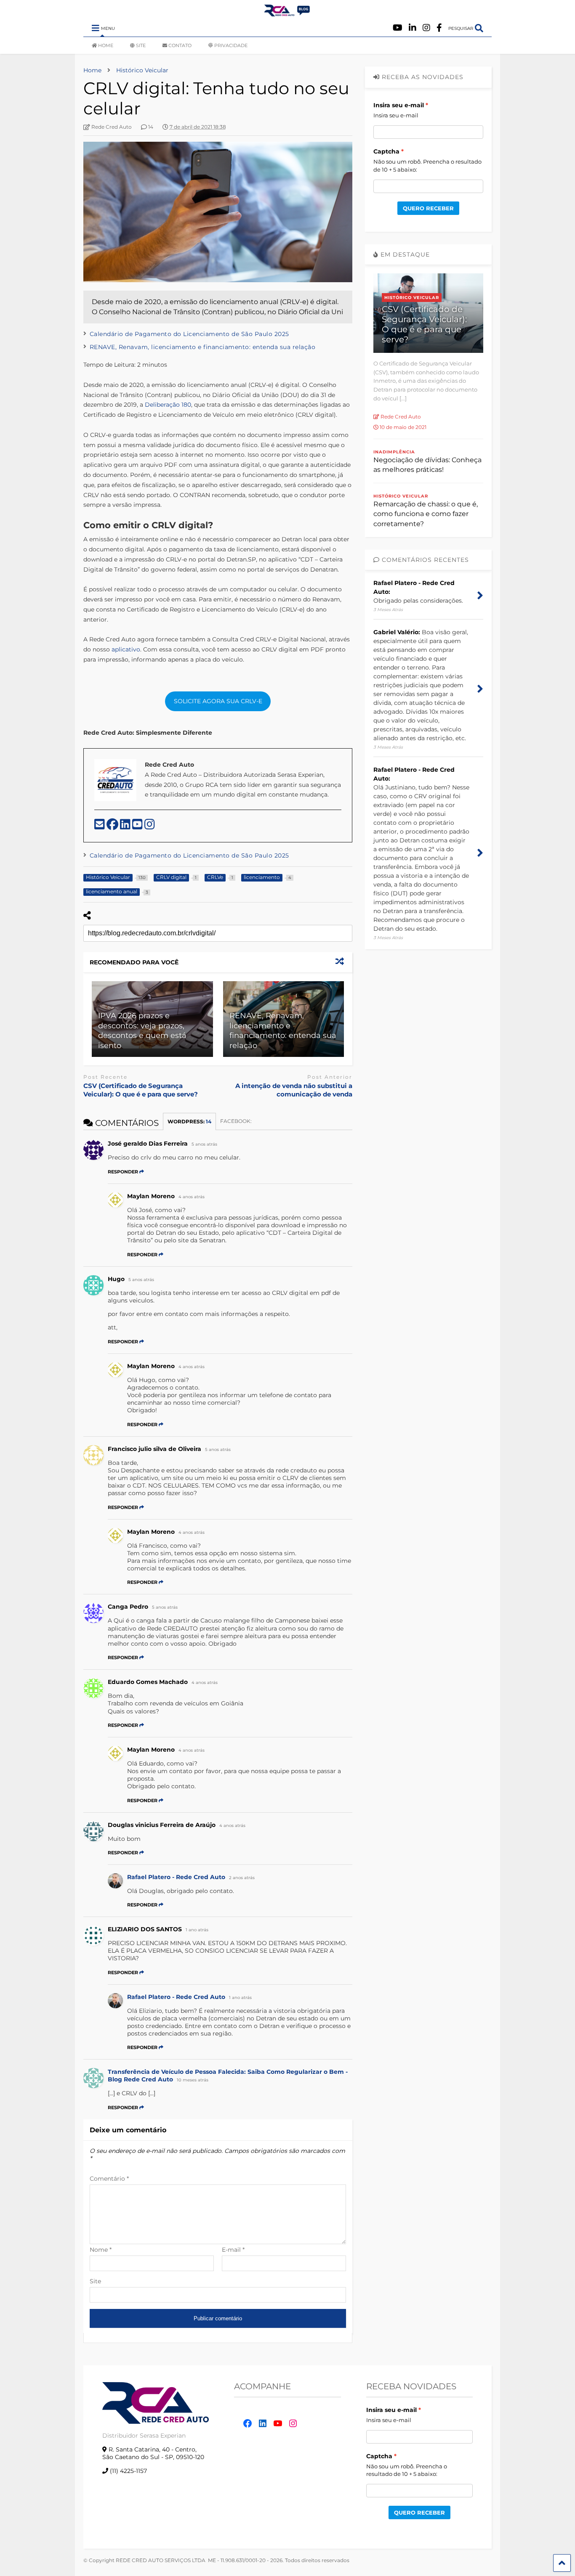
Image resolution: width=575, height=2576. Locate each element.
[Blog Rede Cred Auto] (287, 13)
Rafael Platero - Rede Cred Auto (176, 1877)
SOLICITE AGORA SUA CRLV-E (218, 701)
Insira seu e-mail (399, 105)
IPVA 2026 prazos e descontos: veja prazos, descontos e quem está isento (142, 1030)
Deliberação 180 (168, 405)
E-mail (233, 2250)
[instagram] (150, 826)
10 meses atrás (193, 2080)
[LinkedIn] (126, 826)
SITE (141, 45)
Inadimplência (394, 452)
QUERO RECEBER (428, 208)
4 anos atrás (192, 1197)
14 (150, 127)
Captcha (386, 151)
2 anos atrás (242, 1878)
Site (95, 2281)
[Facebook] (439, 28)
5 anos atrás (204, 1144)
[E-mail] (100, 826)
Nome (101, 2250)
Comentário (109, 2179)
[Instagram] (426, 28)
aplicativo (125, 649)
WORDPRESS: (189, 1121)
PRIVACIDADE (231, 45)
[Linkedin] (413, 28)
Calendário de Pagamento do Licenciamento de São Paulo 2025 (189, 334)
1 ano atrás (197, 1930)
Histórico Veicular (412, 298)
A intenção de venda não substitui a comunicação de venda (294, 1090)
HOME (106, 45)
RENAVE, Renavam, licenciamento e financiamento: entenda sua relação (203, 347)
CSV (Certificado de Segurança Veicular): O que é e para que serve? (141, 1090)
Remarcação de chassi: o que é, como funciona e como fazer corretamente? (426, 514)
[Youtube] (398, 28)
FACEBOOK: (237, 1121)
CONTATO (180, 45)
